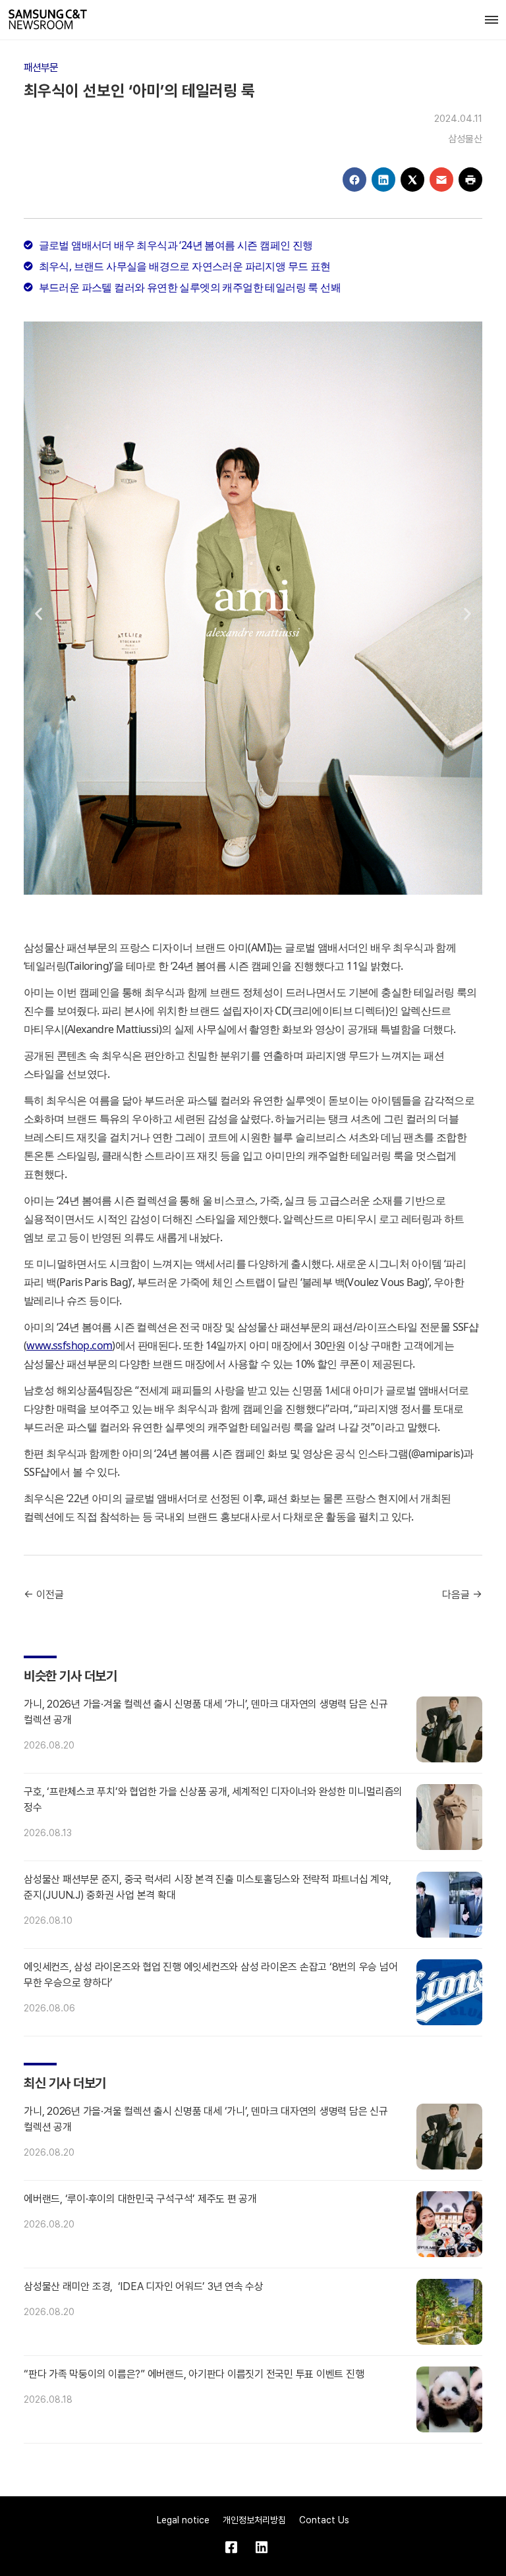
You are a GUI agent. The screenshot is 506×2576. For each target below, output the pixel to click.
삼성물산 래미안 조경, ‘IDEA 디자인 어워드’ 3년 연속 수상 (144, 2286)
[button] (39, 613)
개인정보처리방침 (254, 2520)
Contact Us (324, 2520)
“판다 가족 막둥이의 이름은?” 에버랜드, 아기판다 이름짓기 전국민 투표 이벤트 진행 (194, 2374)
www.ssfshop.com (69, 1345)
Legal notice (183, 2520)
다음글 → (462, 1595)
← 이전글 (44, 1595)
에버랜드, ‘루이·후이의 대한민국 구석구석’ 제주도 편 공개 (140, 2199)
